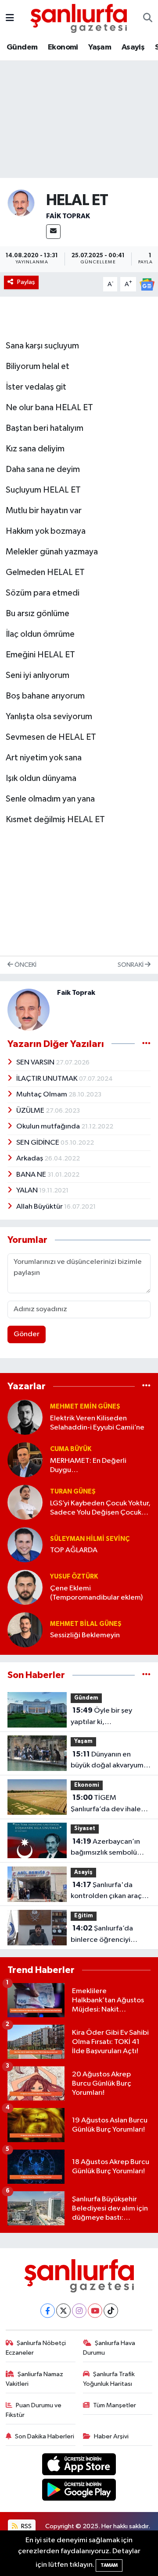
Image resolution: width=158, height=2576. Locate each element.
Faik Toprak (68, 216)
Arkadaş (30, 1158)
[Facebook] (48, 2311)
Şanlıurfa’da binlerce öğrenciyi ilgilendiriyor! (102, 1935)
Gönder (27, 1334)
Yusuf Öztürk (74, 1577)
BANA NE (32, 1175)
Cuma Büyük (71, 1449)
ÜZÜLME (31, 1111)
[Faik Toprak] (21, 203)
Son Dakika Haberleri (45, 2436)
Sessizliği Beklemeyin (85, 1635)
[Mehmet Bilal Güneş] (25, 1630)
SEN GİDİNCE (38, 1143)
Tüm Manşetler (115, 2405)
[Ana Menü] (10, 18)
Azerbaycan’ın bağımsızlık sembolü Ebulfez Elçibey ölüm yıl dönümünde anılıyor (109, 1848)
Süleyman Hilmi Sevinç (90, 1539)
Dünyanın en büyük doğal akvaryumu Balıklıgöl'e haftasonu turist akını (109, 1761)
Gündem (22, 47)
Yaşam (100, 47)
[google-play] (79, 2492)
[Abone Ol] (147, 284)
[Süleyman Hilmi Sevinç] (25, 1545)
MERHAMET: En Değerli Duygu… (88, 1465)
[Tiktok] (111, 2311)
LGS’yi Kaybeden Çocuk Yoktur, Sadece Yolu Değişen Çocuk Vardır (100, 1509)
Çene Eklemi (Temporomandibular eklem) (96, 1593)
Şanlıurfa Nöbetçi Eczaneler (36, 2348)
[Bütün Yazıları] (146, 1044)
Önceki (25, 965)
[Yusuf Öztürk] (25, 1587)
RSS (26, 2526)
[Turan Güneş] (25, 1502)
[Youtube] (95, 2311)
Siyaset (85, 1829)
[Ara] (148, 18)
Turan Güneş (73, 1492)
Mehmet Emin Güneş (85, 1407)
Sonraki (131, 965)
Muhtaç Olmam (42, 1095)
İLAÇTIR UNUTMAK (48, 1079)
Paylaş (26, 282)
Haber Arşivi (111, 2436)
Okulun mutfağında (49, 1127)
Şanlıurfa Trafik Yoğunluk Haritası (109, 2379)
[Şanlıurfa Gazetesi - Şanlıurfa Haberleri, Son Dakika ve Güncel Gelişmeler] (79, 18)
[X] (63, 2311)
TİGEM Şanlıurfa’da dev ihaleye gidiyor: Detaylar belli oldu (110, 1804)
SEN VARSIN (36, 1063)
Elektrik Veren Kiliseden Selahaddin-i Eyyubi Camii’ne (97, 1423)
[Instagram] (79, 2311)
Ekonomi (63, 47)
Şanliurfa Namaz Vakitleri (35, 2379)
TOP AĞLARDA (74, 1550)
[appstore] (79, 2466)
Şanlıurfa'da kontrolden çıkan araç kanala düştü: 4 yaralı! (106, 1891)
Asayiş (133, 47)
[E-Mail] (53, 232)
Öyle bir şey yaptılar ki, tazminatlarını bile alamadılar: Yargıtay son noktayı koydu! (110, 1717)
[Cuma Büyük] (25, 1460)
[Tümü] (146, 1386)
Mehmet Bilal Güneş (86, 1624)
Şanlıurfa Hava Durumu (109, 2348)
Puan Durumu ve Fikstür (34, 2410)
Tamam (109, 2565)
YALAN (28, 1190)
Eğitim (84, 1916)
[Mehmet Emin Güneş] (25, 1417)
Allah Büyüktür (40, 1207)
